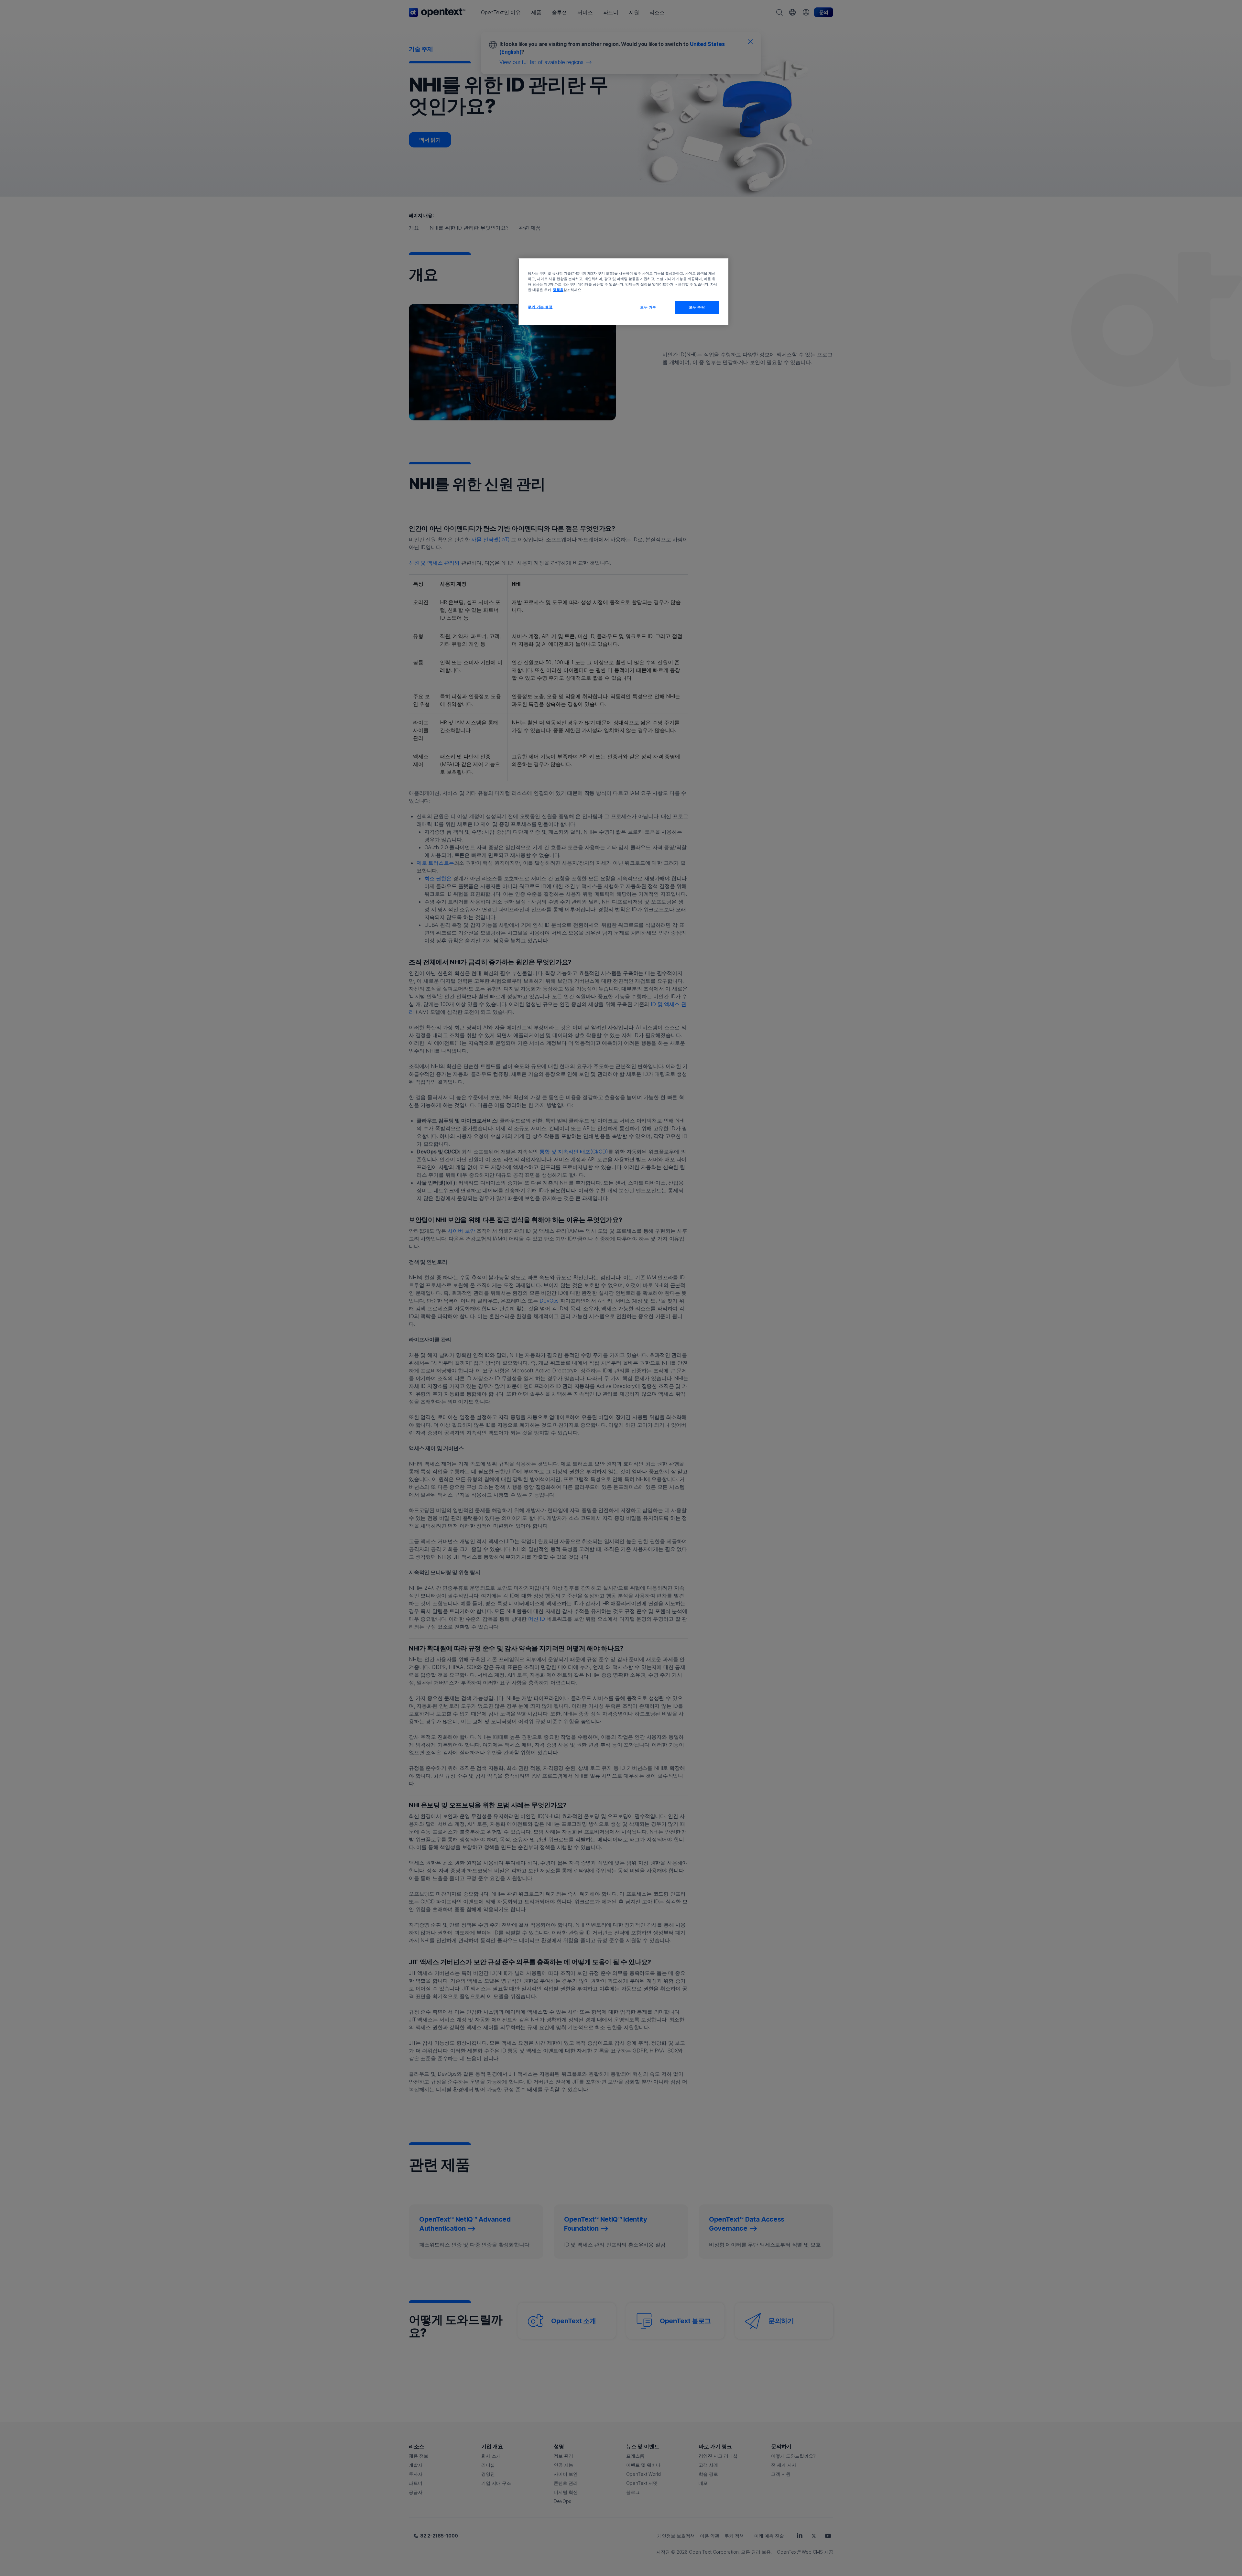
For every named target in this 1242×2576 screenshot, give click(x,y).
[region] (623, 292)
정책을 (558, 290)
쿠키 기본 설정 (540, 307)
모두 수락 (697, 307)
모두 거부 (648, 307)
